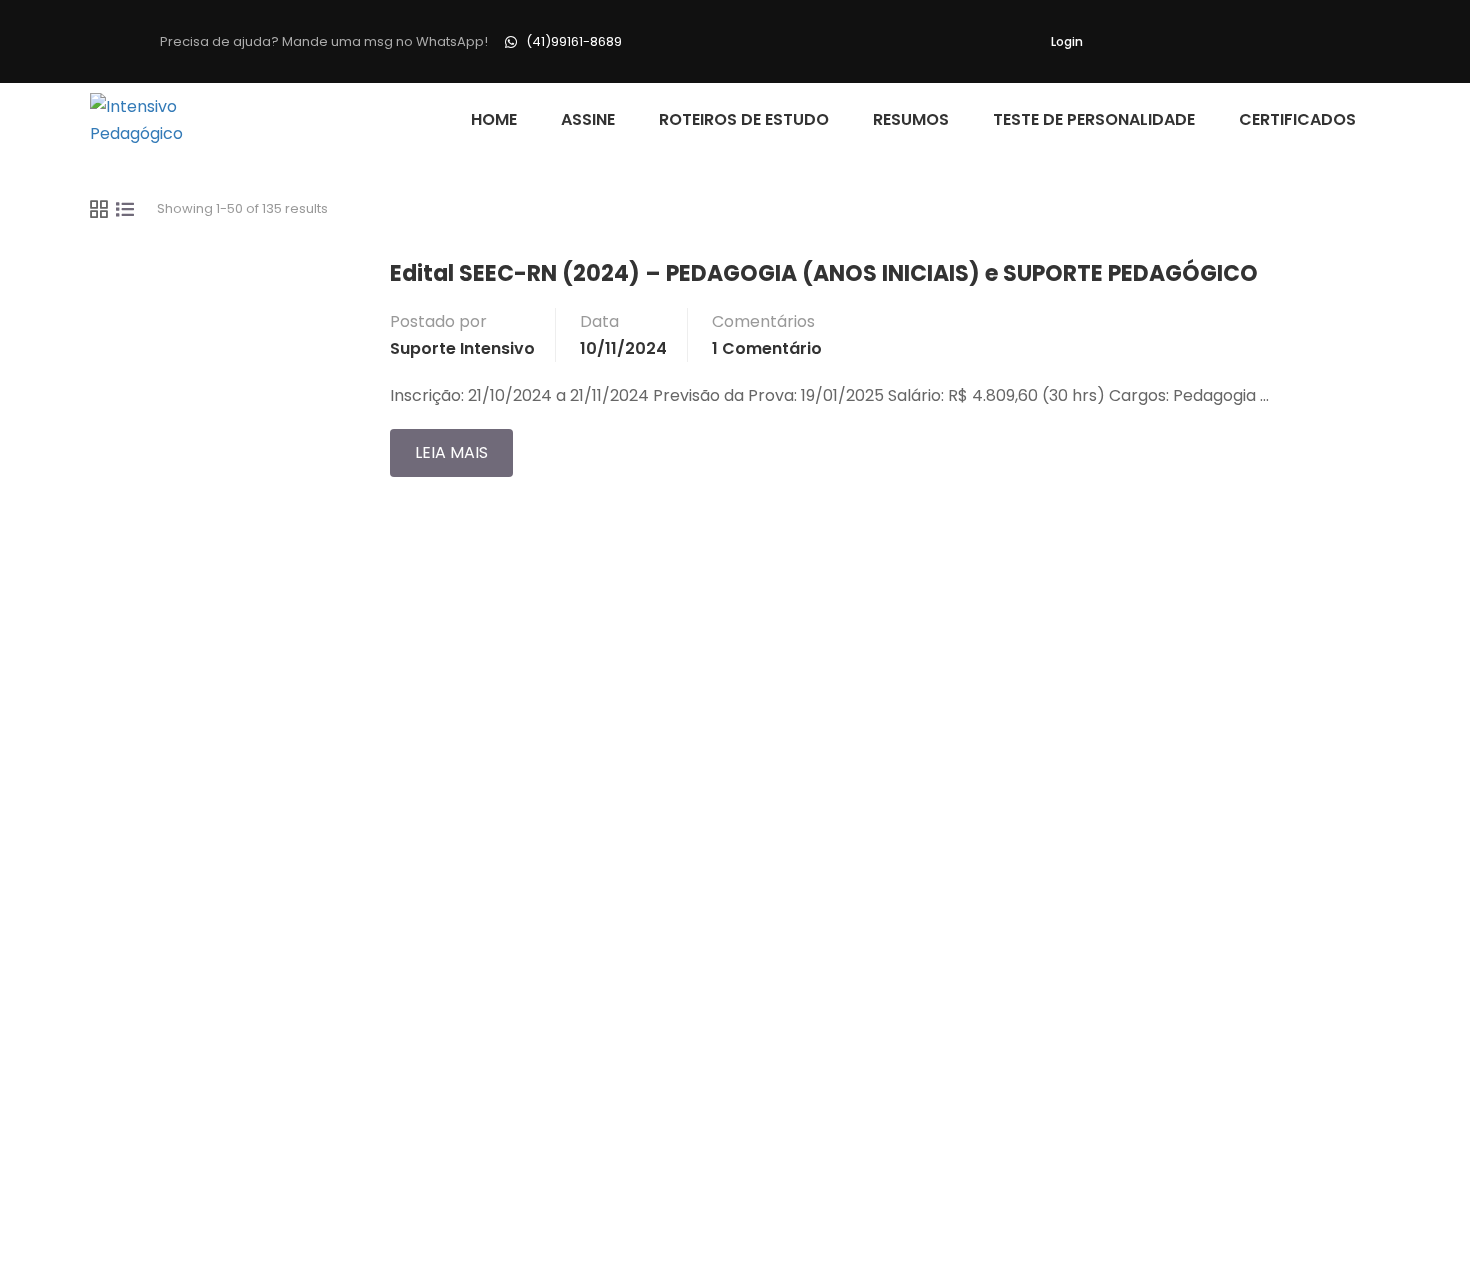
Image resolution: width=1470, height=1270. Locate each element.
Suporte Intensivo (462, 348)
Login (1067, 41)
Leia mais (463, 446)
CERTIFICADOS (1297, 119)
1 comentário (767, 348)
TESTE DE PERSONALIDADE (1094, 119)
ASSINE (588, 119)
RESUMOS (911, 119)
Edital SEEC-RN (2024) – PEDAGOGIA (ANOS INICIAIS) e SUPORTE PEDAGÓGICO (824, 273)
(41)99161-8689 (574, 41)
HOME (494, 119)
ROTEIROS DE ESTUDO (744, 119)
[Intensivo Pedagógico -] (166, 120)
